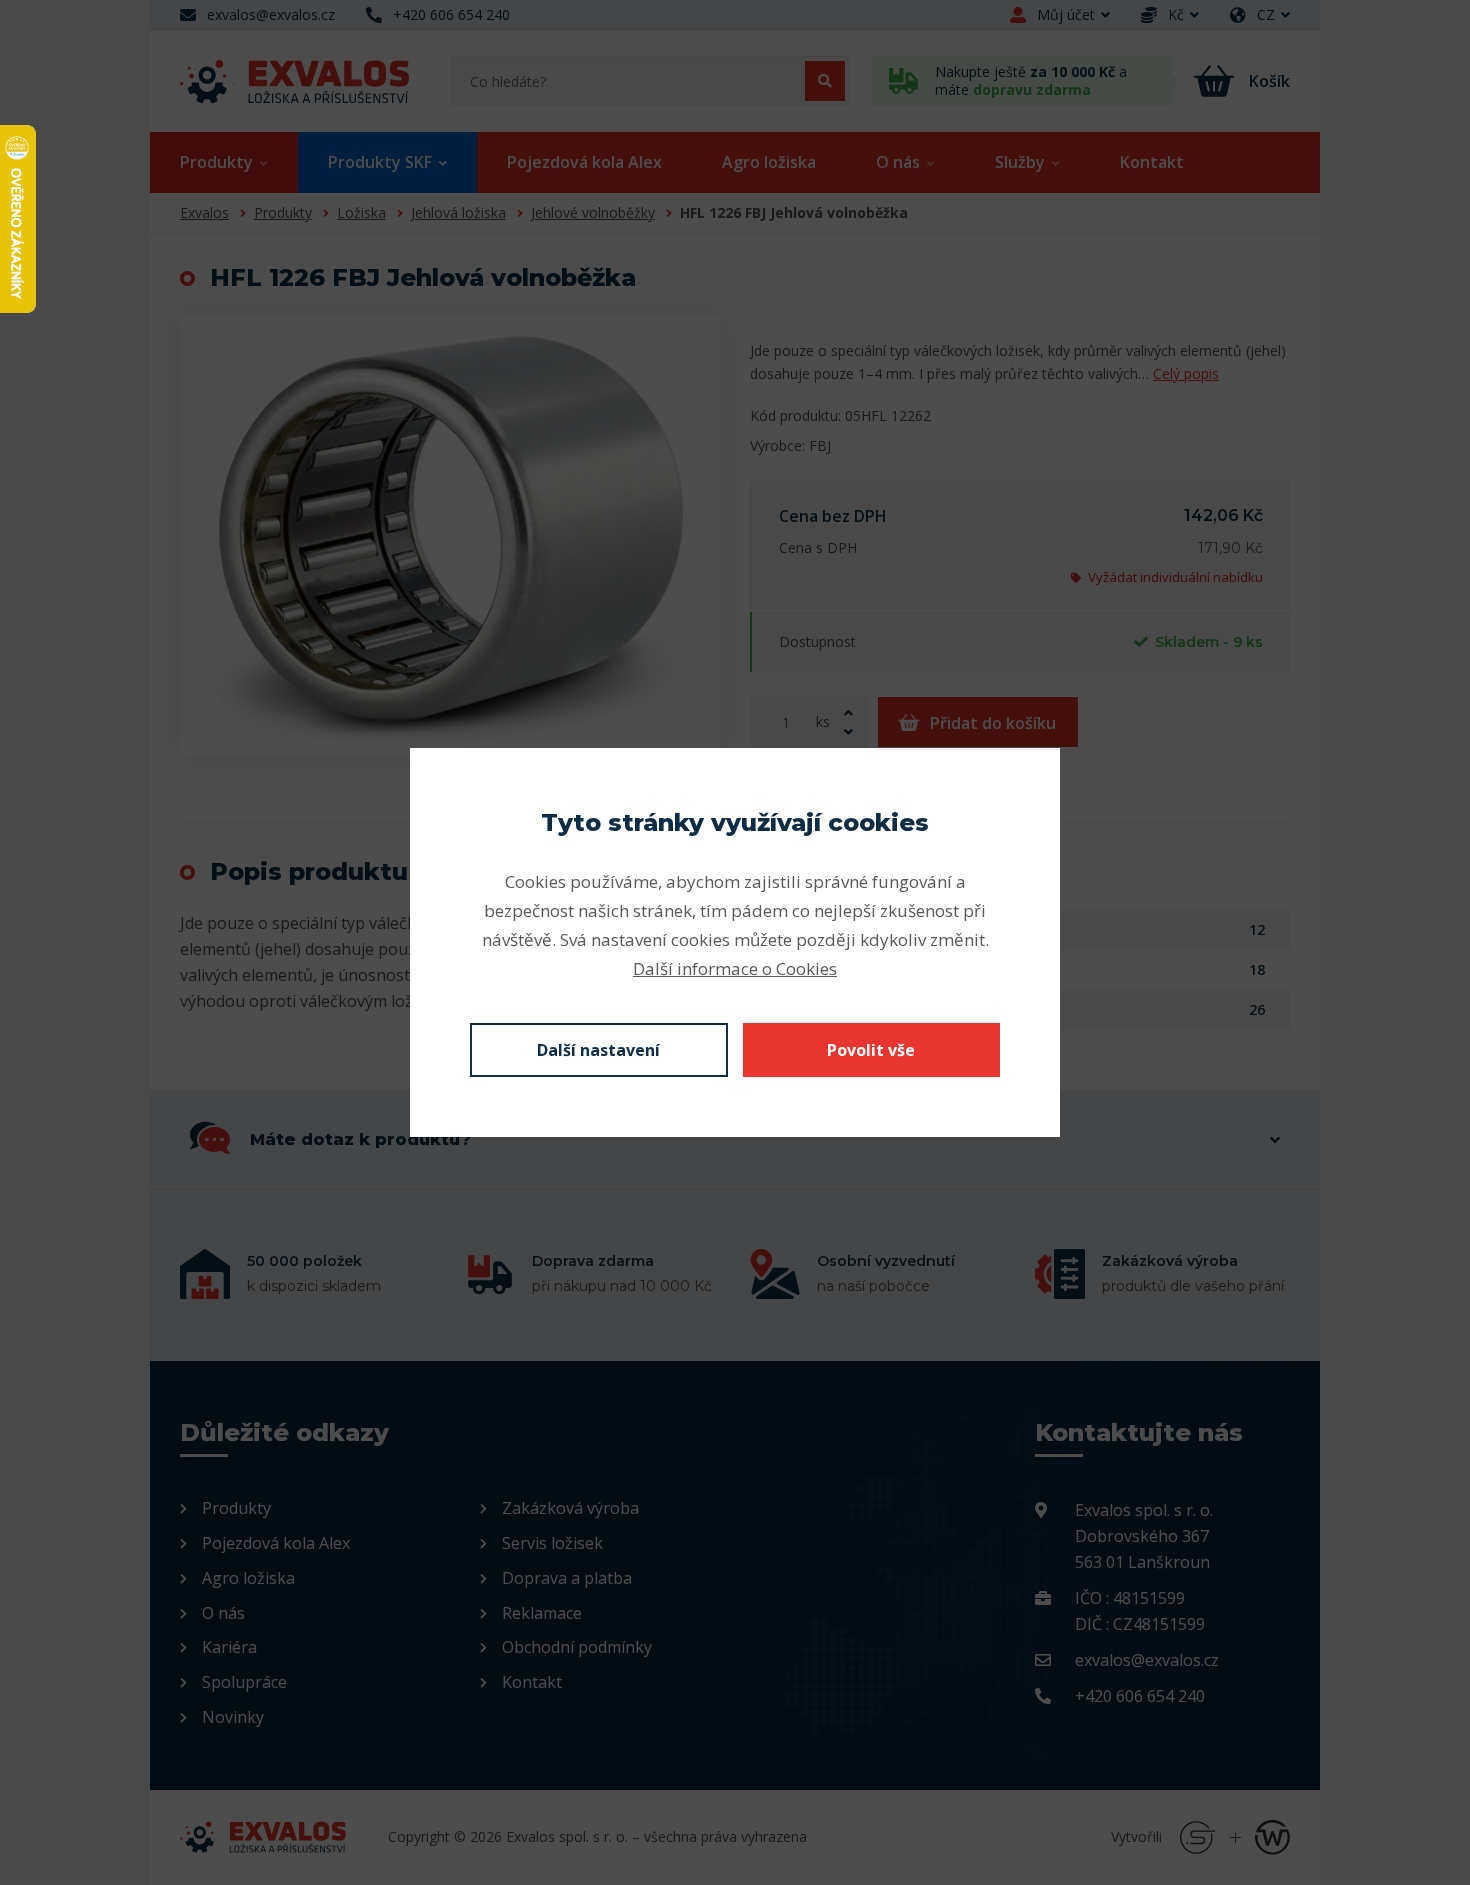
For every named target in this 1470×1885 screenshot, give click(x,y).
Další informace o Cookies (735, 968)
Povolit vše (871, 1050)
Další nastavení (598, 1050)
